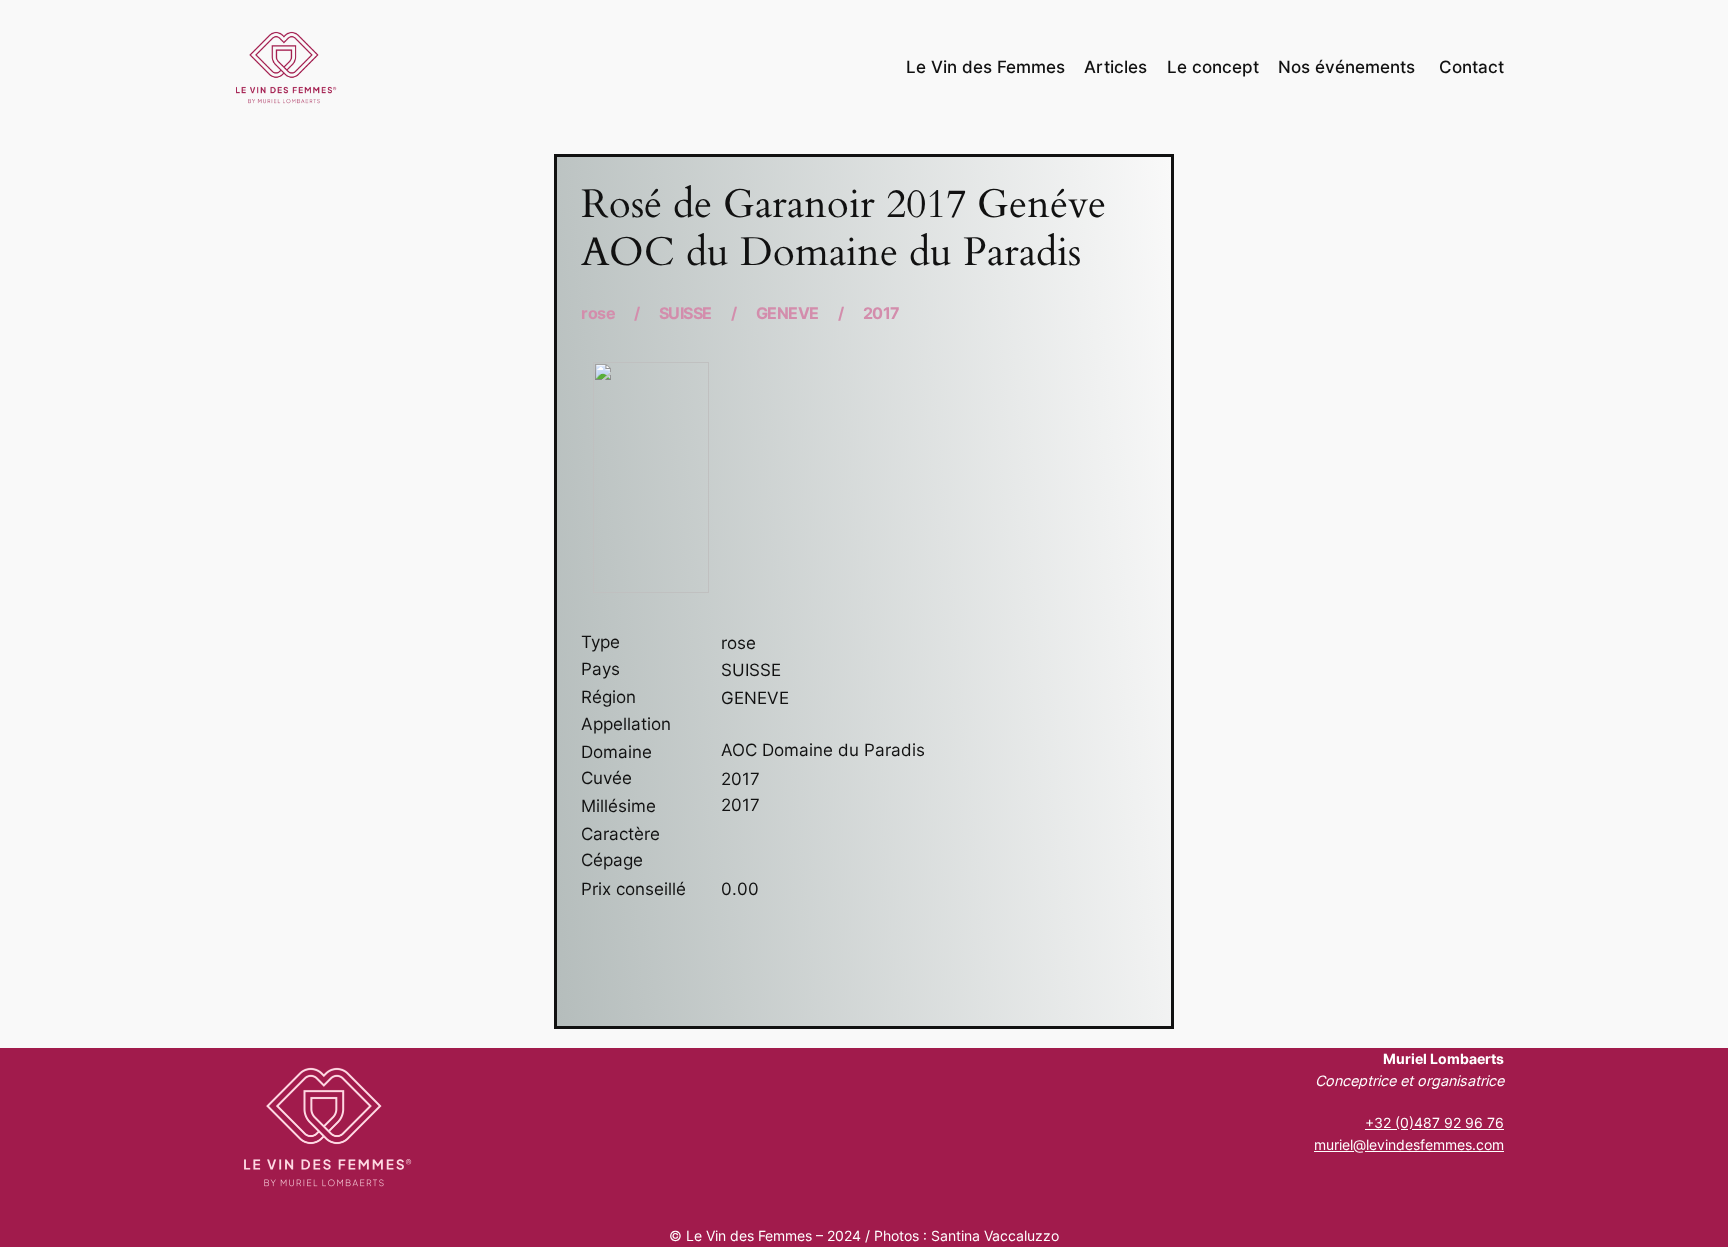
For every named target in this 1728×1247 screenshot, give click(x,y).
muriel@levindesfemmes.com (1409, 1144)
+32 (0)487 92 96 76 (1434, 1122)
